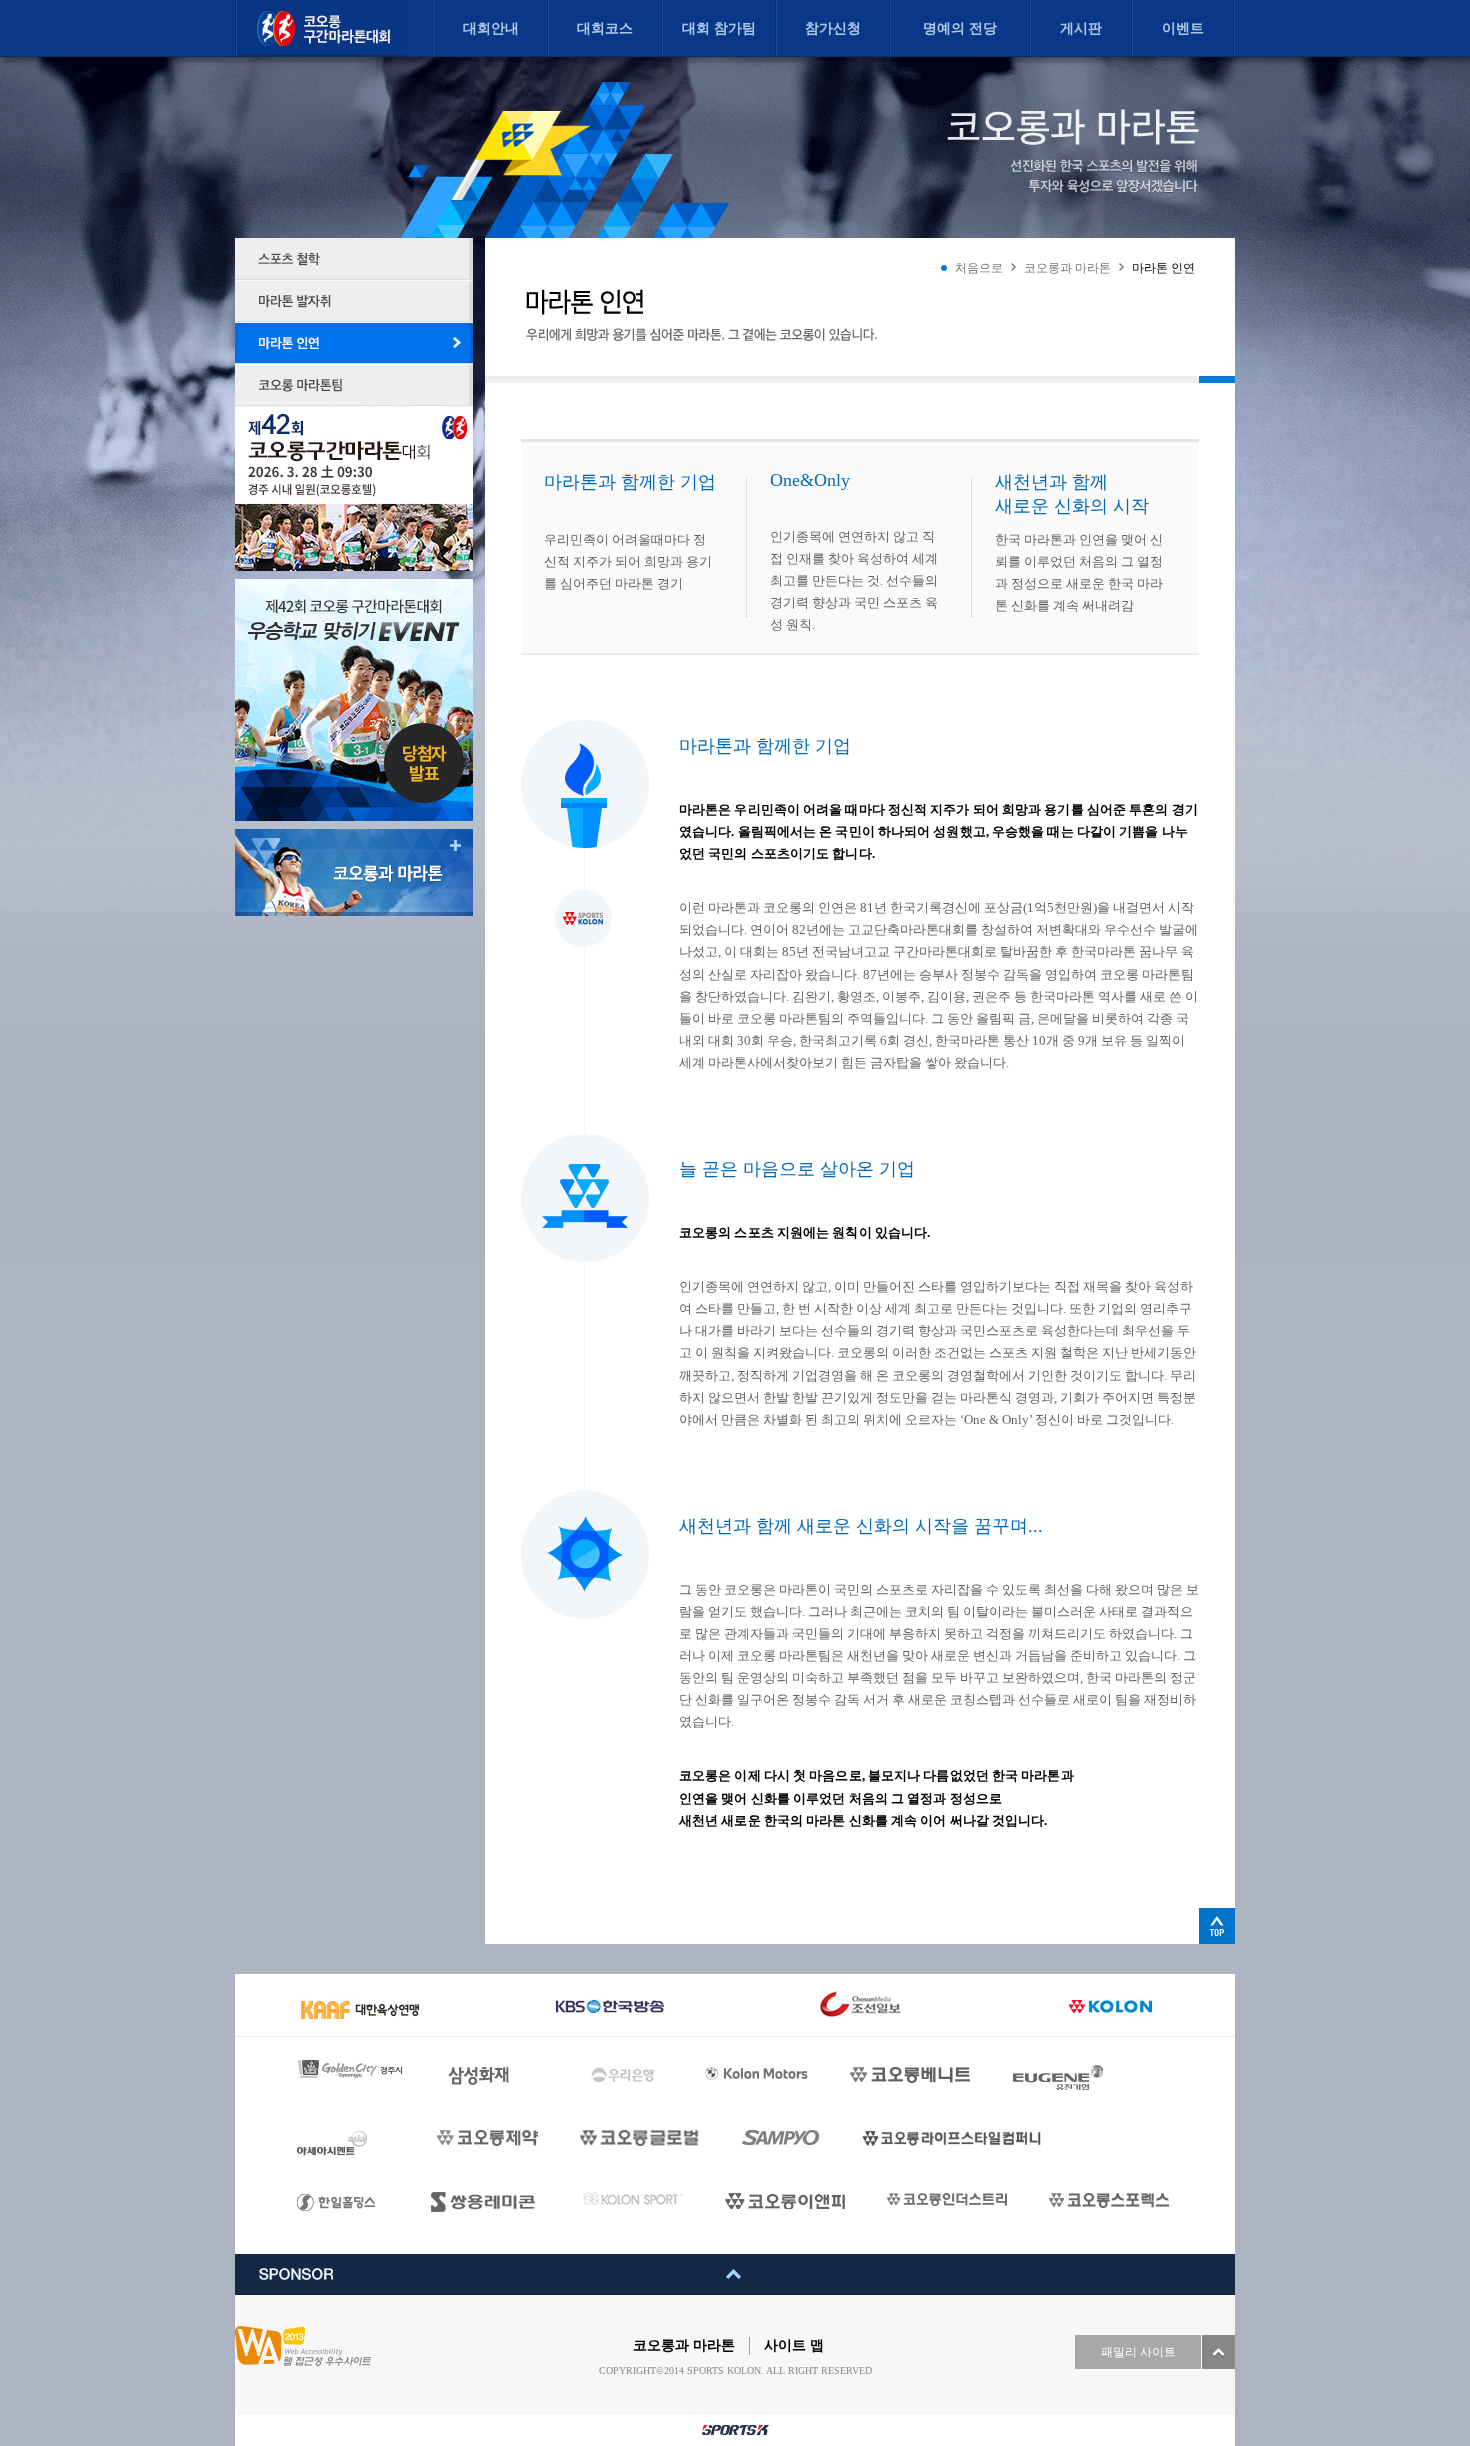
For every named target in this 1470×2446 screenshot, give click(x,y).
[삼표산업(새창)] (781, 2138)
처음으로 (979, 268)
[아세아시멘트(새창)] (345, 2143)
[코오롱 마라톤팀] (354, 385)
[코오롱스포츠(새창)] (633, 2198)
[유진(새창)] (1059, 2077)
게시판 (1081, 28)
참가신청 (833, 28)
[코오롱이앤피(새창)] (785, 2201)
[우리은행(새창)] (627, 2076)
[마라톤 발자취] (354, 301)
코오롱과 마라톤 (1067, 268)
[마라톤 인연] (354, 343)
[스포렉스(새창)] (1109, 2200)
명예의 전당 (960, 28)
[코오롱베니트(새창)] (910, 2075)
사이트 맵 (794, 2345)
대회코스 (605, 28)
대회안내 (491, 28)
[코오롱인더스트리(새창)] (947, 2199)
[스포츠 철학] (354, 259)
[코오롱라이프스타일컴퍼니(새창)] (952, 2138)
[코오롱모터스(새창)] (756, 2077)
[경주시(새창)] (351, 2069)
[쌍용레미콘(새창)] (486, 2202)
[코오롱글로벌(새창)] (640, 2138)
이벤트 (1183, 28)
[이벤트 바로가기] (354, 700)
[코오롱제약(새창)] (487, 2138)
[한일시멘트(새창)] (342, 2216)
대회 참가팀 (719, 28)
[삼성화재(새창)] (498, 2077)
